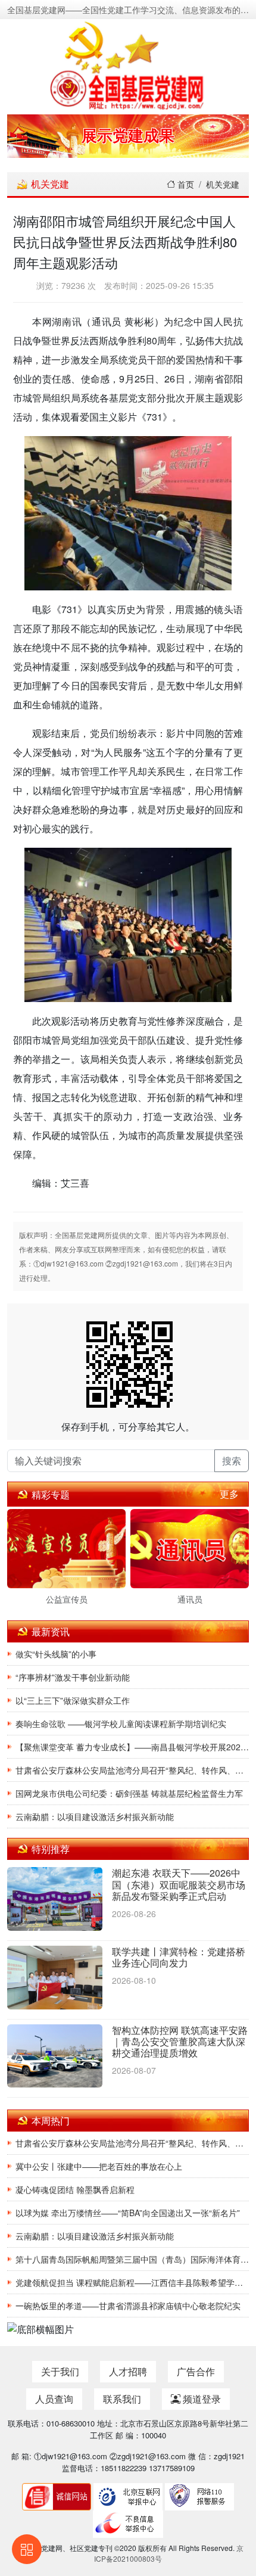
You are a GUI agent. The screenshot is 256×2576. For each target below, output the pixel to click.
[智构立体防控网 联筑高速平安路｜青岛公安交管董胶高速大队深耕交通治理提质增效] (55, 2057)
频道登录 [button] (201, 2399)
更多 (229, 1494)
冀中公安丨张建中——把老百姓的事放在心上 (99, 2166)
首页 (185, 184)
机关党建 (223, 184)
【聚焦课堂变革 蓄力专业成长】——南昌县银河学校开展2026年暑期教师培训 (132, 1747)
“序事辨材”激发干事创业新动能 (73, 1677)
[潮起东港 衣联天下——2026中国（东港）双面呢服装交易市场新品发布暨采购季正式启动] (55, 1900)
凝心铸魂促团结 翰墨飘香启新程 (75, 2189)
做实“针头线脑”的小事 (56, 1654)
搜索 (232, 1460)
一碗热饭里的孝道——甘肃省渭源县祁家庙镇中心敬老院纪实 (128, 2306)
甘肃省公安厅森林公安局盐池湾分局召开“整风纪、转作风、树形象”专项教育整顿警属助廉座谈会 (132, 1770)
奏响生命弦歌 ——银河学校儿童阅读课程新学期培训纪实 (121, 1723)
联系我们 (122, 2399)
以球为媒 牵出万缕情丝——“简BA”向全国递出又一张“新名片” (128, 2213)
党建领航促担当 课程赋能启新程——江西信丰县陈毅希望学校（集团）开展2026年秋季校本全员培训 (132, 2282)
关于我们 (60, 2371)
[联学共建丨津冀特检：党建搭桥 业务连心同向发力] (55, 1978)
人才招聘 (128, 2371)
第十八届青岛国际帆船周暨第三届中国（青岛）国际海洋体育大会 (132, 2259)
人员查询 (54, 2399)
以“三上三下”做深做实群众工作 (73, 1700)
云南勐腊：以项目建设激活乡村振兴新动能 (95, 1816)
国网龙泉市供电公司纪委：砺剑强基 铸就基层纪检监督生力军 (129, 1793)
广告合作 (196, 2371)
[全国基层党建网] (128, 64)
